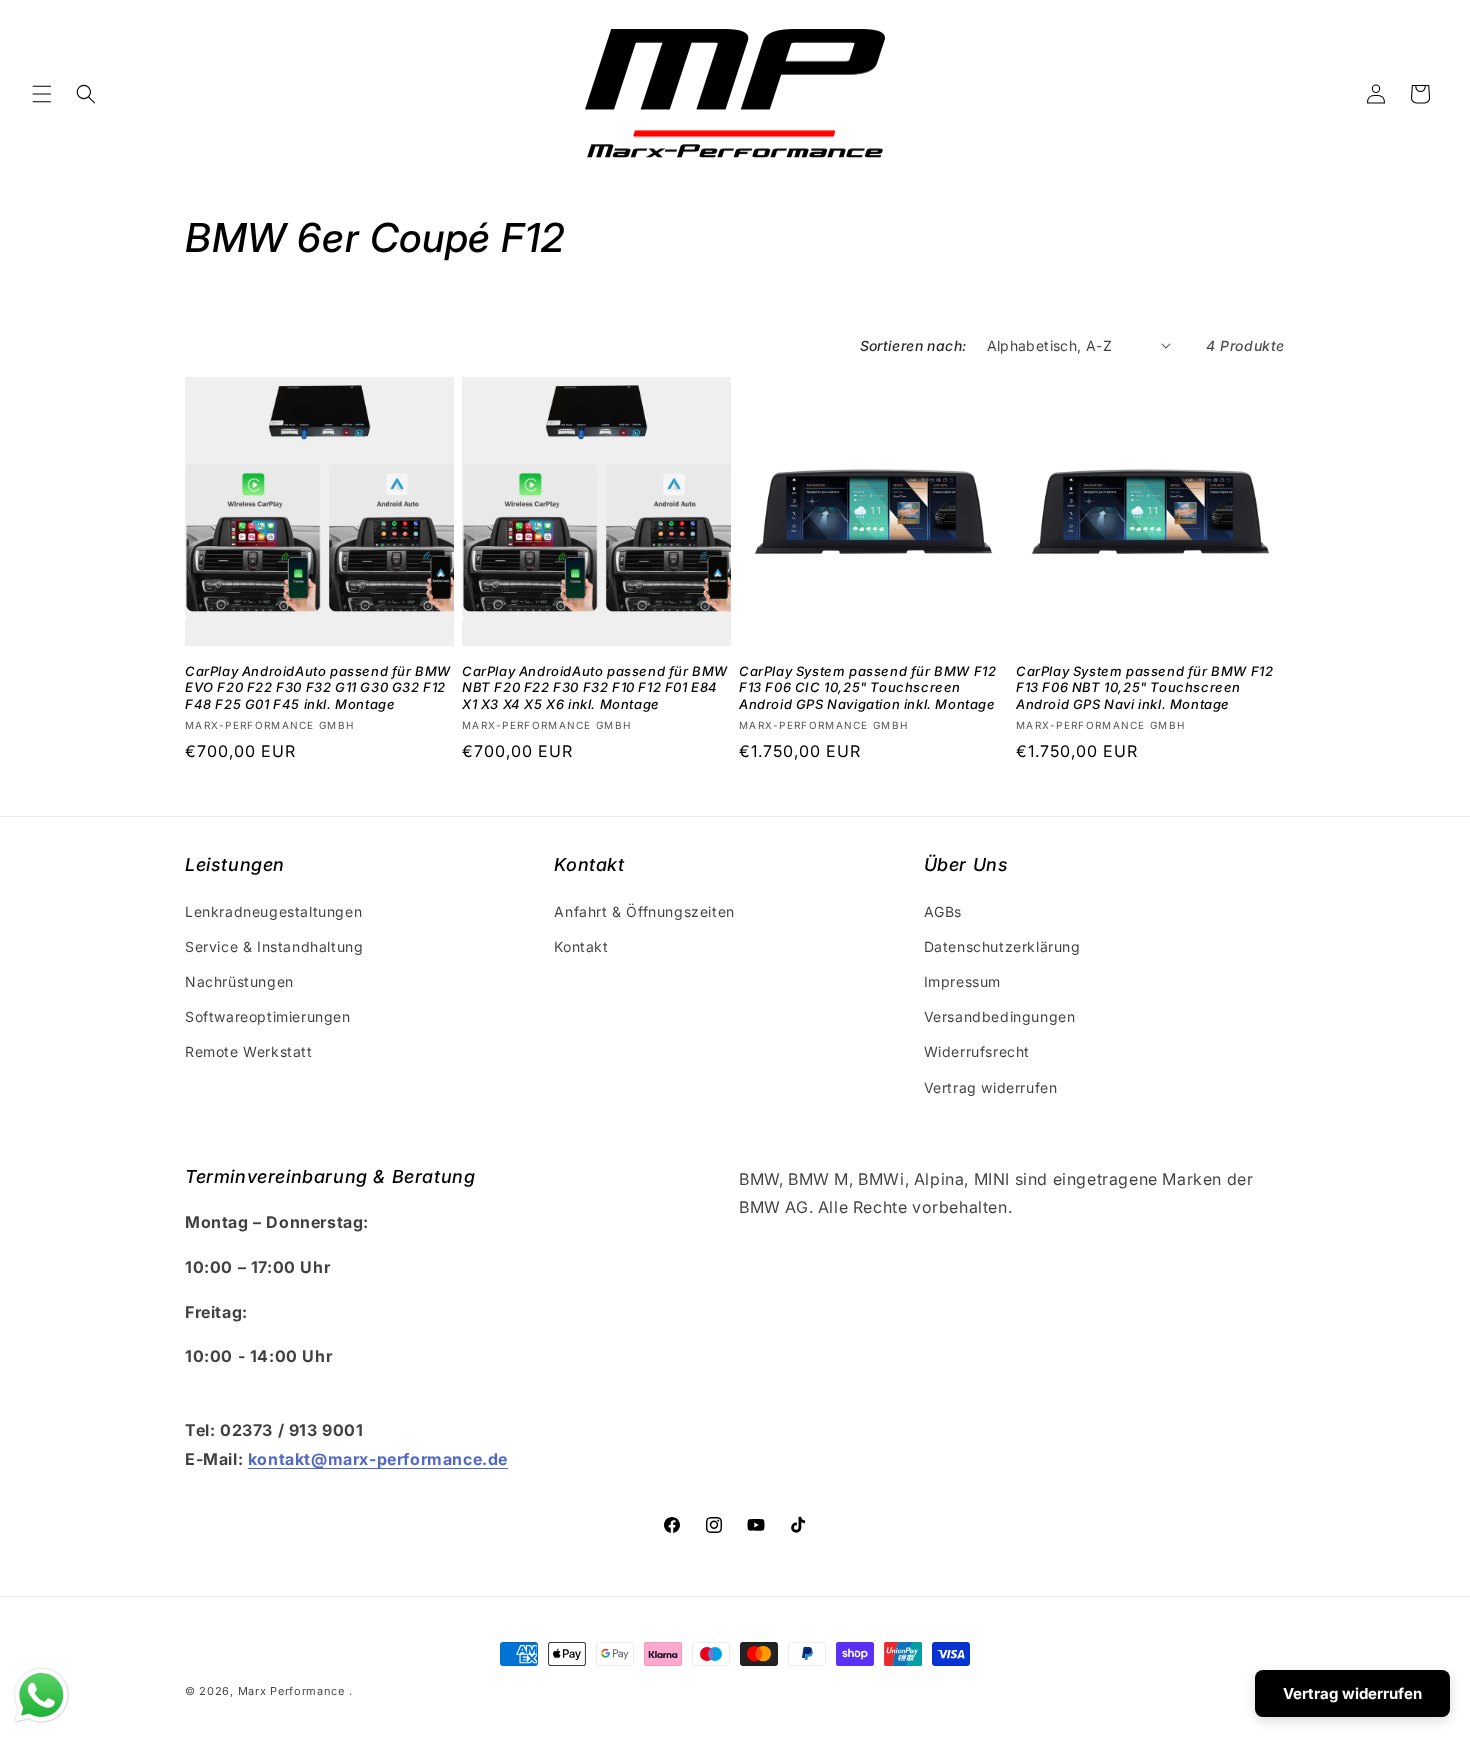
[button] (42, 94)
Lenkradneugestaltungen (273, 911)
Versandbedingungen (1000, 1016)
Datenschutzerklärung (1002, 946)
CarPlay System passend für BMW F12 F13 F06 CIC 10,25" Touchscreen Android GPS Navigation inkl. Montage (867, 688)
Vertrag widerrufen (991, 1087)
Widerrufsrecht (977, 1051)
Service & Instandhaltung (274, 946)
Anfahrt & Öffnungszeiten (644, 911)
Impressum (962, 981)
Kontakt (581, 946)
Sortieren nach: (913, 345)
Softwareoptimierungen (268, 1016)
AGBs (943, 911)
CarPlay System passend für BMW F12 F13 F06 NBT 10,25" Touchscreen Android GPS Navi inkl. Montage (1144, 688)
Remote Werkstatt (249, 1051)
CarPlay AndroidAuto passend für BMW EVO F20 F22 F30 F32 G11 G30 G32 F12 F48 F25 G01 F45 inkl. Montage (318, 688)
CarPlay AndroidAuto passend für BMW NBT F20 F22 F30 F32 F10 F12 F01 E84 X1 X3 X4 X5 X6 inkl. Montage (595, 688)
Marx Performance (291, 1691)
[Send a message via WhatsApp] (41, 1695)
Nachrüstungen (239, 981)
